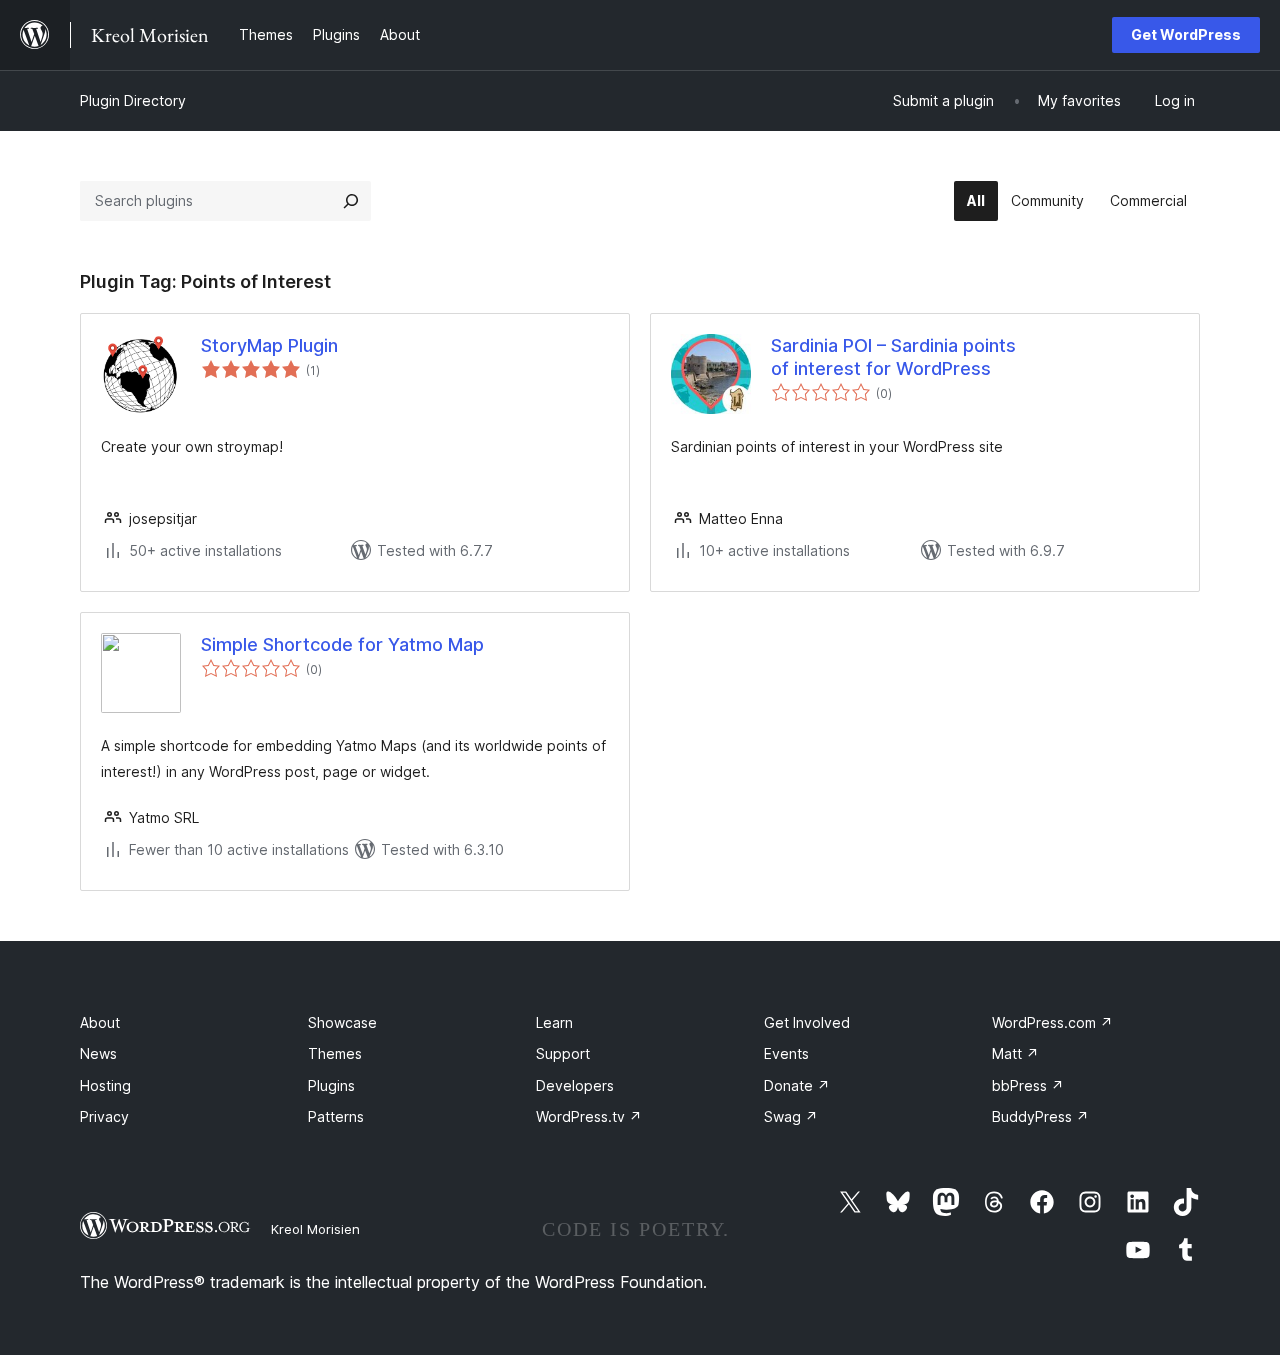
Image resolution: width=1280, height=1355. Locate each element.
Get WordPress (1186, 34)
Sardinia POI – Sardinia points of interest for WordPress (893, 357)
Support (563, 1053)
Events (786, 1053)
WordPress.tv (589, 1116)
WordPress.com (1052, 1022)
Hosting (105, 1085)
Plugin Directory (133, 100)
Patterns (336, 1116)
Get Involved (807, 1022)
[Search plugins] (351, 201)
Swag (791, 1116)
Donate (797, 1085)
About (100, 1022)
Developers (575, 1085)
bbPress (1028, 1085)
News (98, 1053)
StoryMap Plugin (269, 345)
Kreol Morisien (315, 1229)
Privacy (104, 1116)
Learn (554, 1022)
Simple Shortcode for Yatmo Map (342, 644)
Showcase (342, 1022)
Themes (335, 1053)
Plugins (331, 1085)
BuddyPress (1040, 1116)
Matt (1015, 1053)
